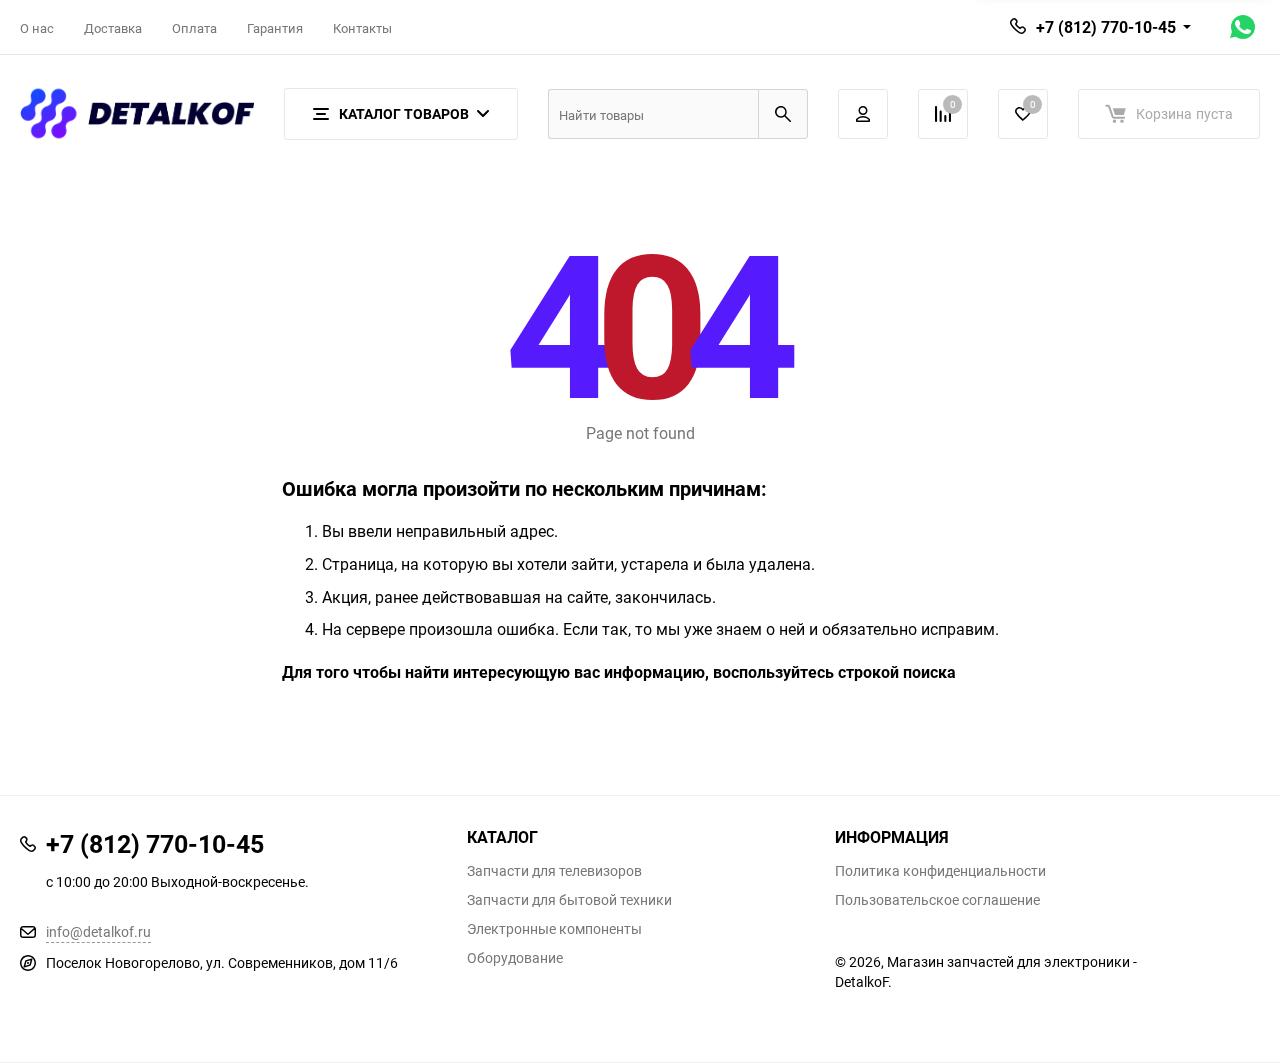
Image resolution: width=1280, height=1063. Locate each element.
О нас (37, 28)
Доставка (113, 28)
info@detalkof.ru (98, 931)
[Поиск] (783, 114)
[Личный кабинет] (863, 114)
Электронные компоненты (554, 929)
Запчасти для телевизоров (554, 871)
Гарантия (275, 28)
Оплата (194, 28)
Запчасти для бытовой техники (569, 900)
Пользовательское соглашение (937, 900)
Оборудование (515, 958)
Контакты (362, 28)
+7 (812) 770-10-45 (1106, 27)
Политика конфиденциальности (940, 871)
